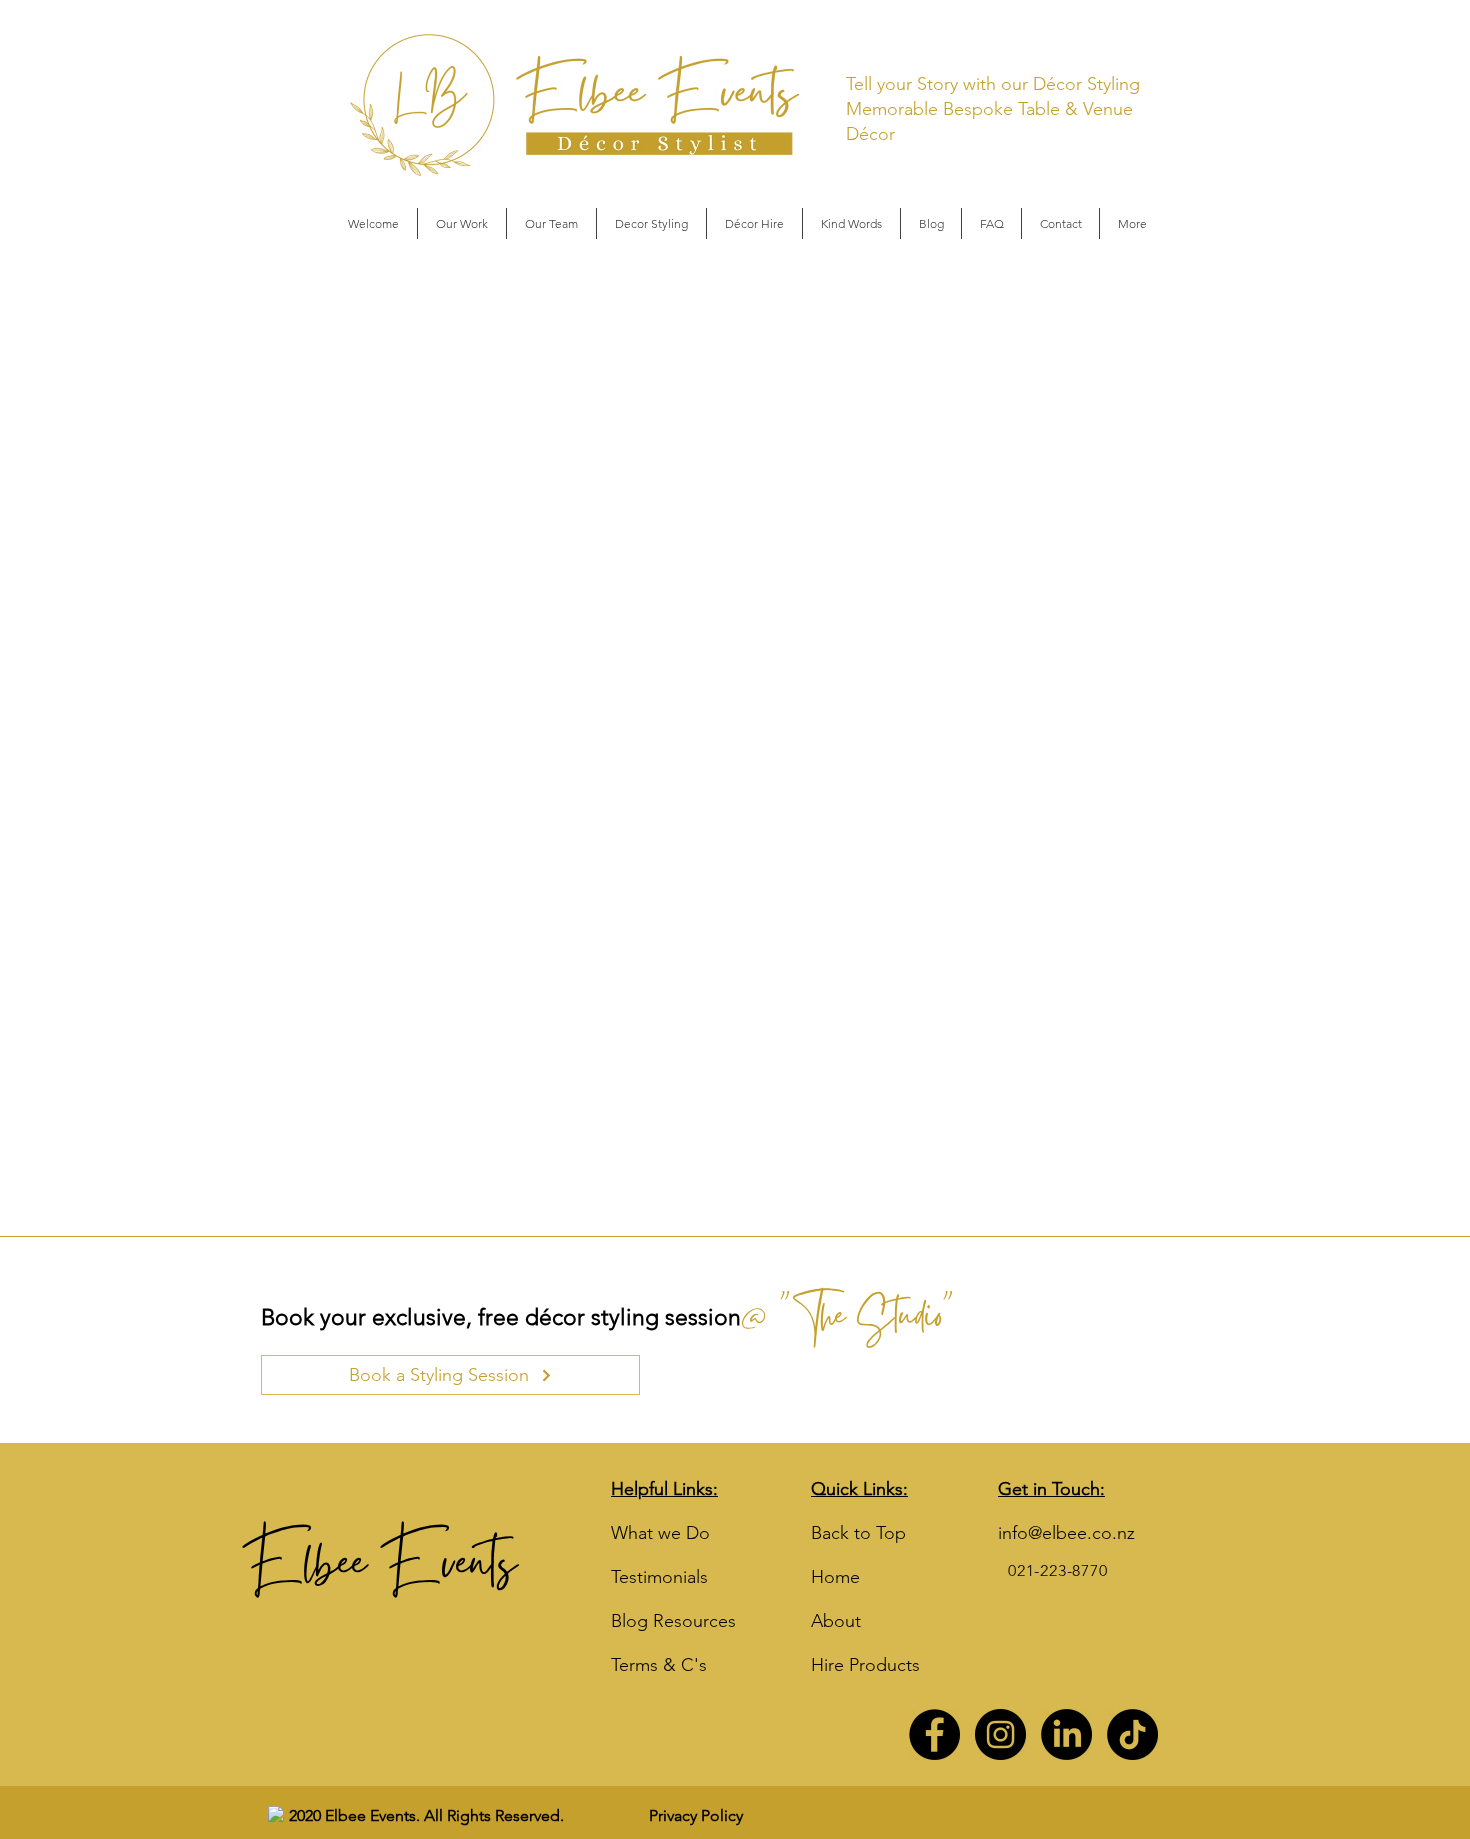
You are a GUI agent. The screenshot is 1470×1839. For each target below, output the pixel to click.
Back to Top (858, 1533)
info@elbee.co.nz (1066, 1533)
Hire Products (865, 1665)
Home (835, 1577)
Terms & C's (659, 1665)
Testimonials (659, 1577)
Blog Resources (673, 1621)
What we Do (660, 1533)
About (836, 1621)
